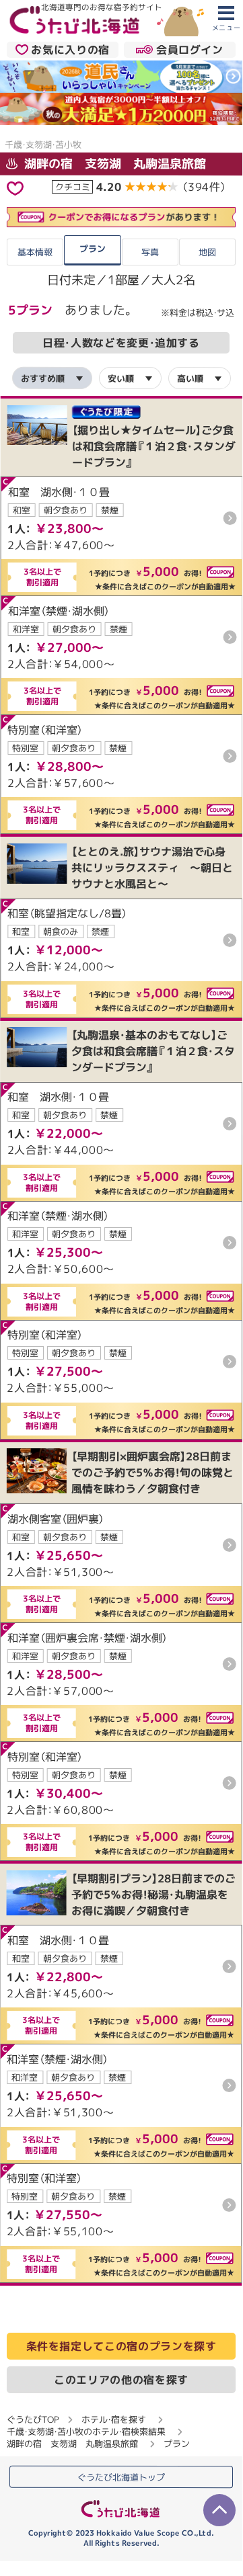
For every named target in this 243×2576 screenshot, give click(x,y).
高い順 (190, 378)
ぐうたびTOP (33, 2419)
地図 (207, 252)
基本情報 (35, 252)
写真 (150, 252)
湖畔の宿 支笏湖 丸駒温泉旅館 (113, 163)
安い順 (121, 378)
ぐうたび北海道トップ (121, 2477)
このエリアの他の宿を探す (121, 2380)
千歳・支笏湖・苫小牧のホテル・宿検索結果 (86, 2432)
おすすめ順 (43, 378)
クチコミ (73, 186)
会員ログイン (190, 50)
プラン (93, 248)
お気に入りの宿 (70, 50)
